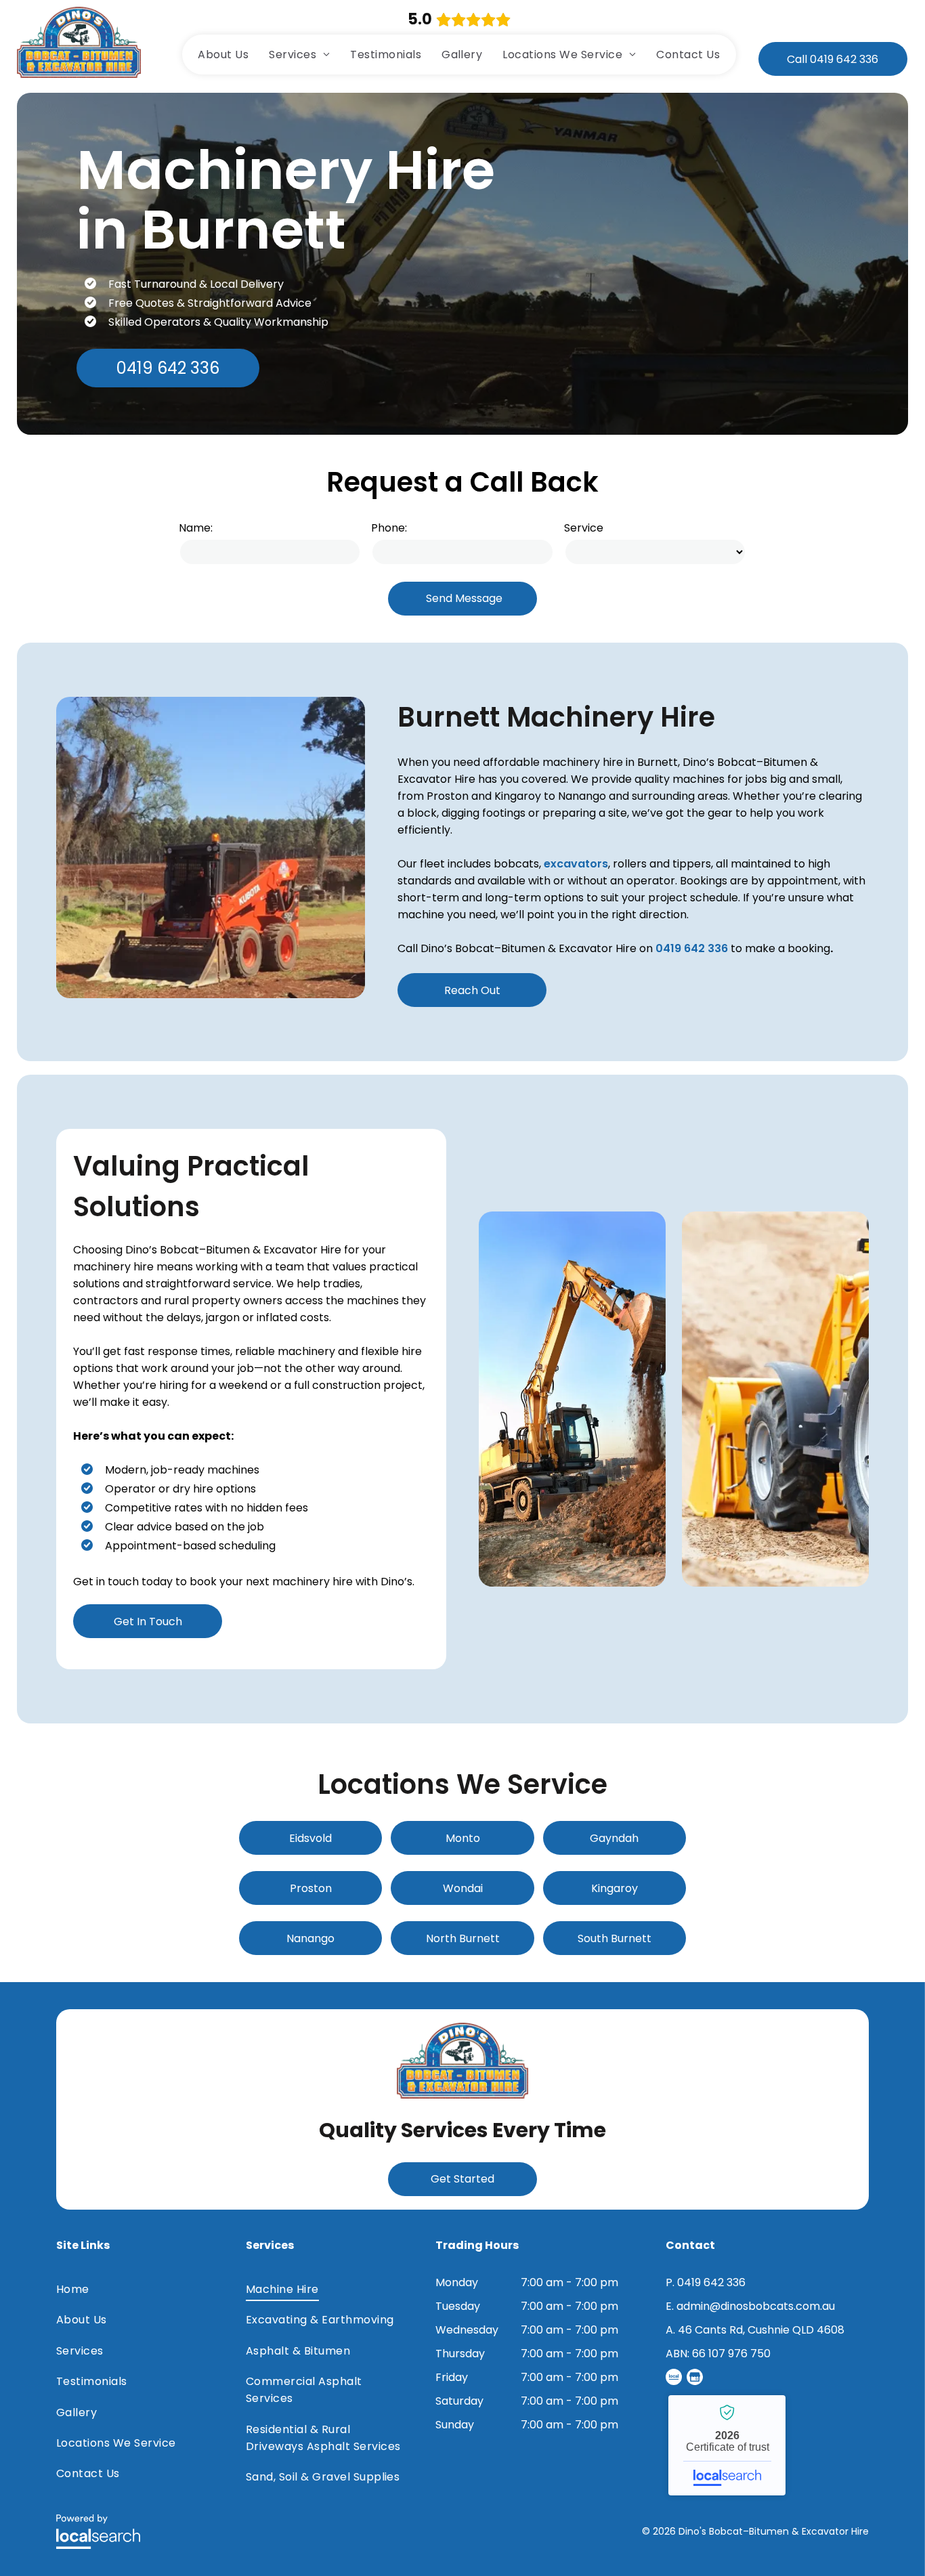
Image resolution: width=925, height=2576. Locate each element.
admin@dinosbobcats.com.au (756, 2306)
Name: (196, 528)
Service (584, 528)
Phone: (389, 528)
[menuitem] (223, 55)
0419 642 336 (692, 948)
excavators (576, 864)
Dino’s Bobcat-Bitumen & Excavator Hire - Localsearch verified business (727, 2445)
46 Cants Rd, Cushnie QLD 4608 (761, 2330)
